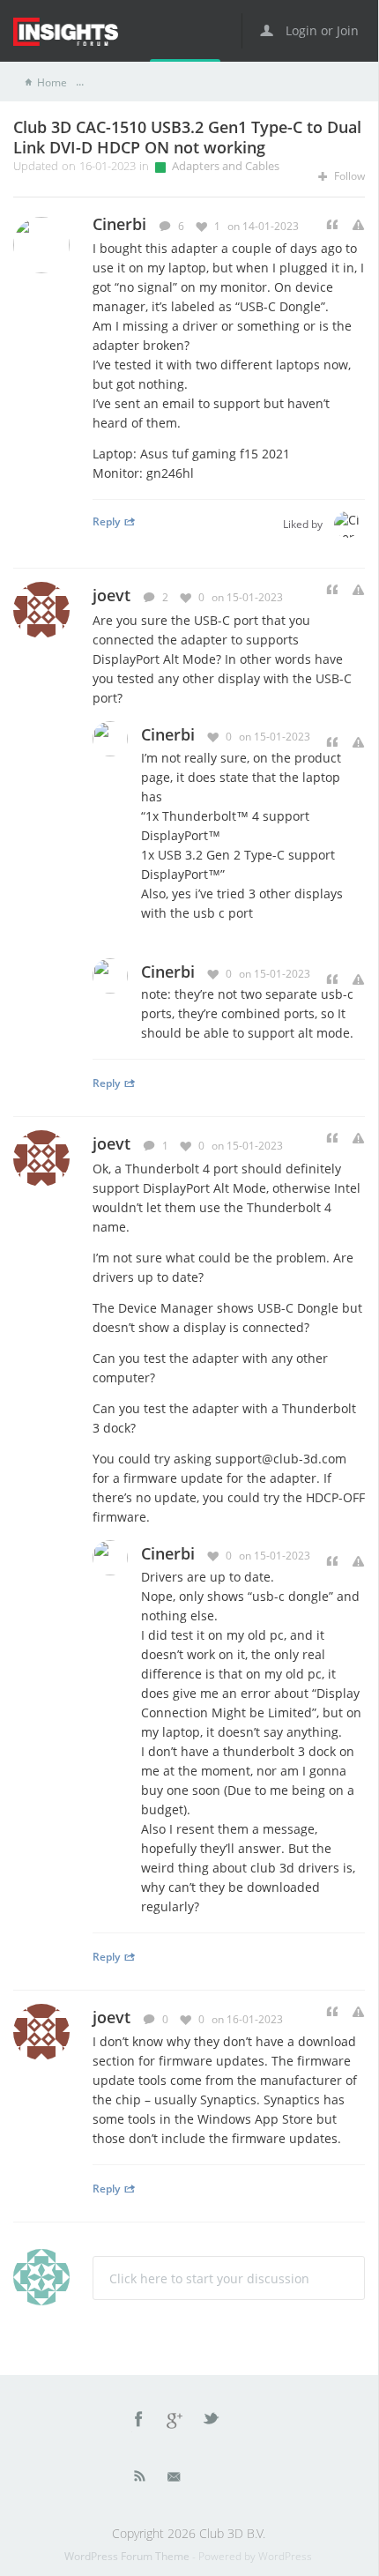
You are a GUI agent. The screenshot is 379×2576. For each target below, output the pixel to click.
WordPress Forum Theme (128, 2556)
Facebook (139, 2422)
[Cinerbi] (347, 525)
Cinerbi (168, 734)
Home (52, 82)
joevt (111, 595)
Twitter (212, 2422)
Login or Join (320, 30)
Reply (106, 521)
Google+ (175, 2422)
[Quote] (332, 225)
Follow (348, 176)
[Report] (358, 225)
